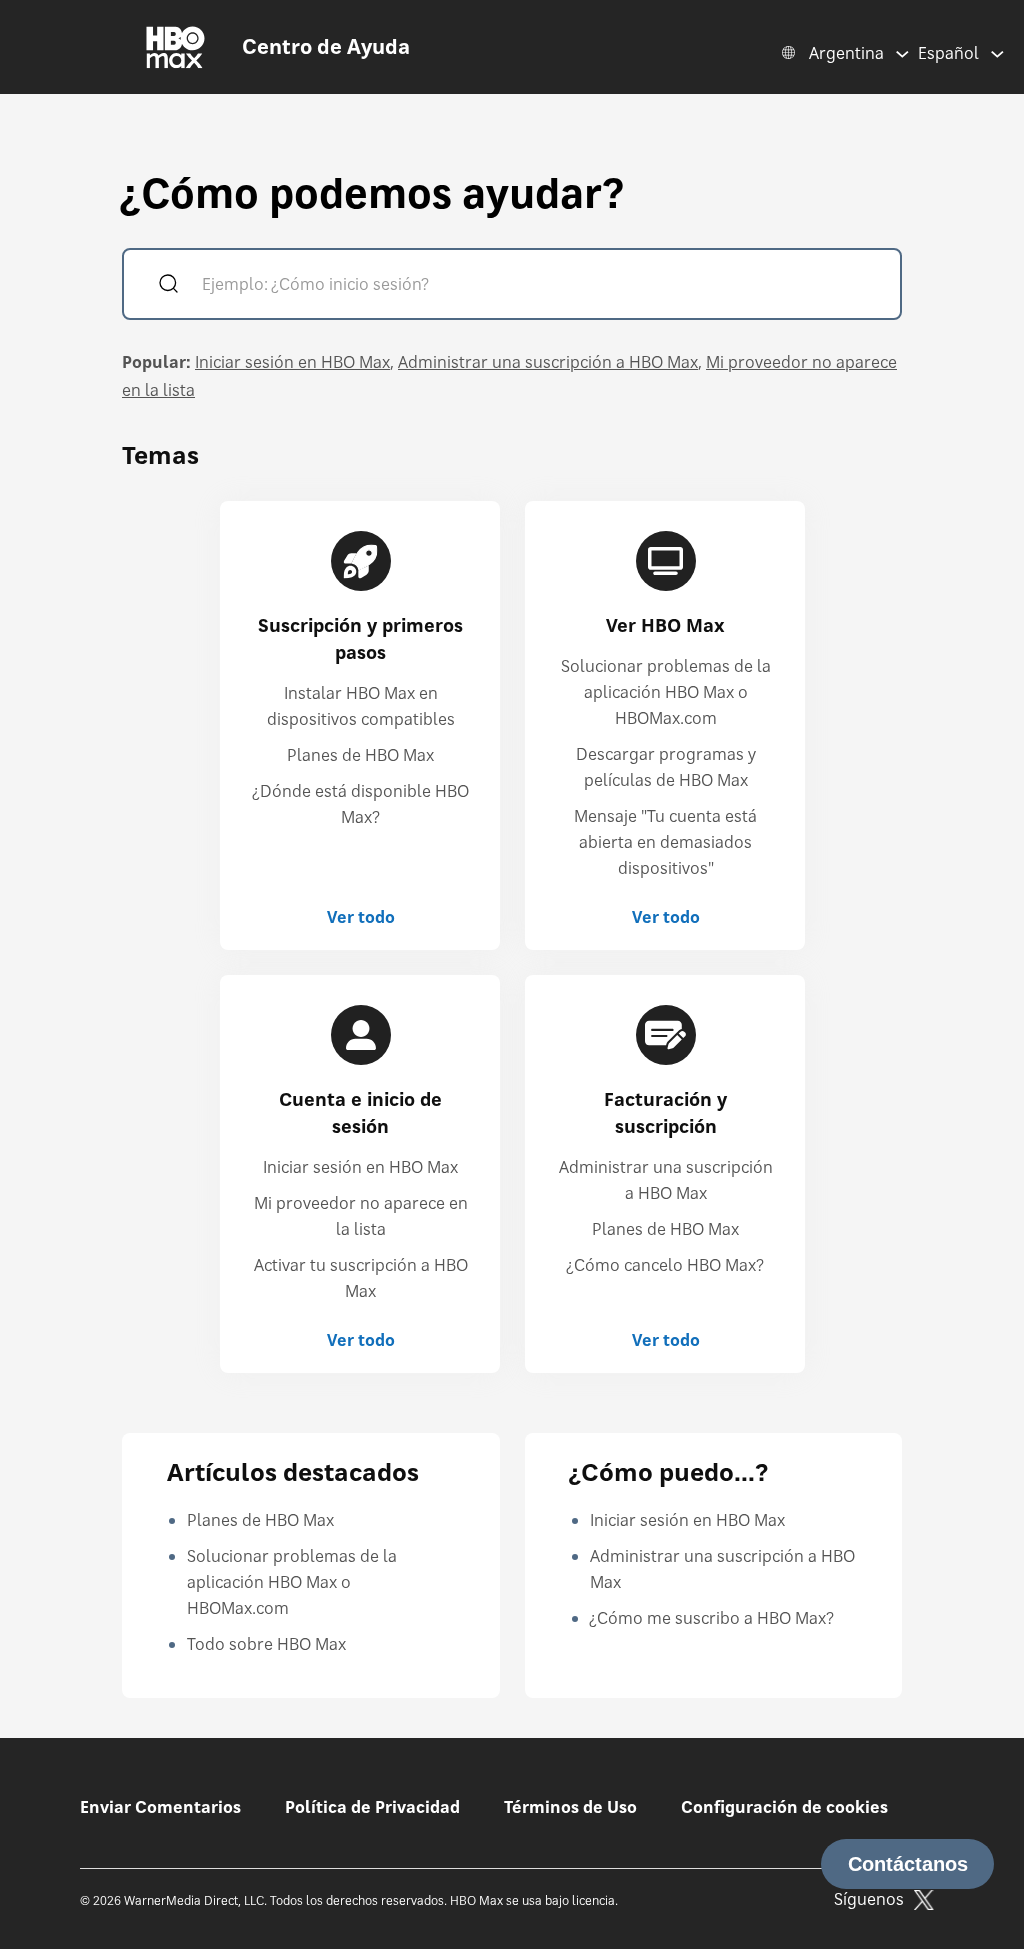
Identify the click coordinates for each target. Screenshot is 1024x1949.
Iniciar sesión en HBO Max (292, 362)
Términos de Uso (570, 1807)
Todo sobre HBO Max (266, 1644)
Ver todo (361, 917)
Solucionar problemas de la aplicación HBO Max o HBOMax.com (666, 692)
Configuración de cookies (784, 1807)
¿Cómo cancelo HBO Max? (665, 1265)
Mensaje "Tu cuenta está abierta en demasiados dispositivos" (665, 842)
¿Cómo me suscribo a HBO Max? (712, 1618)
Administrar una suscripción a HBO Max (548, 362)
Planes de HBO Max (360, 755)
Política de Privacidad (372, 1807)
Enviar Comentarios (160, 1807)
